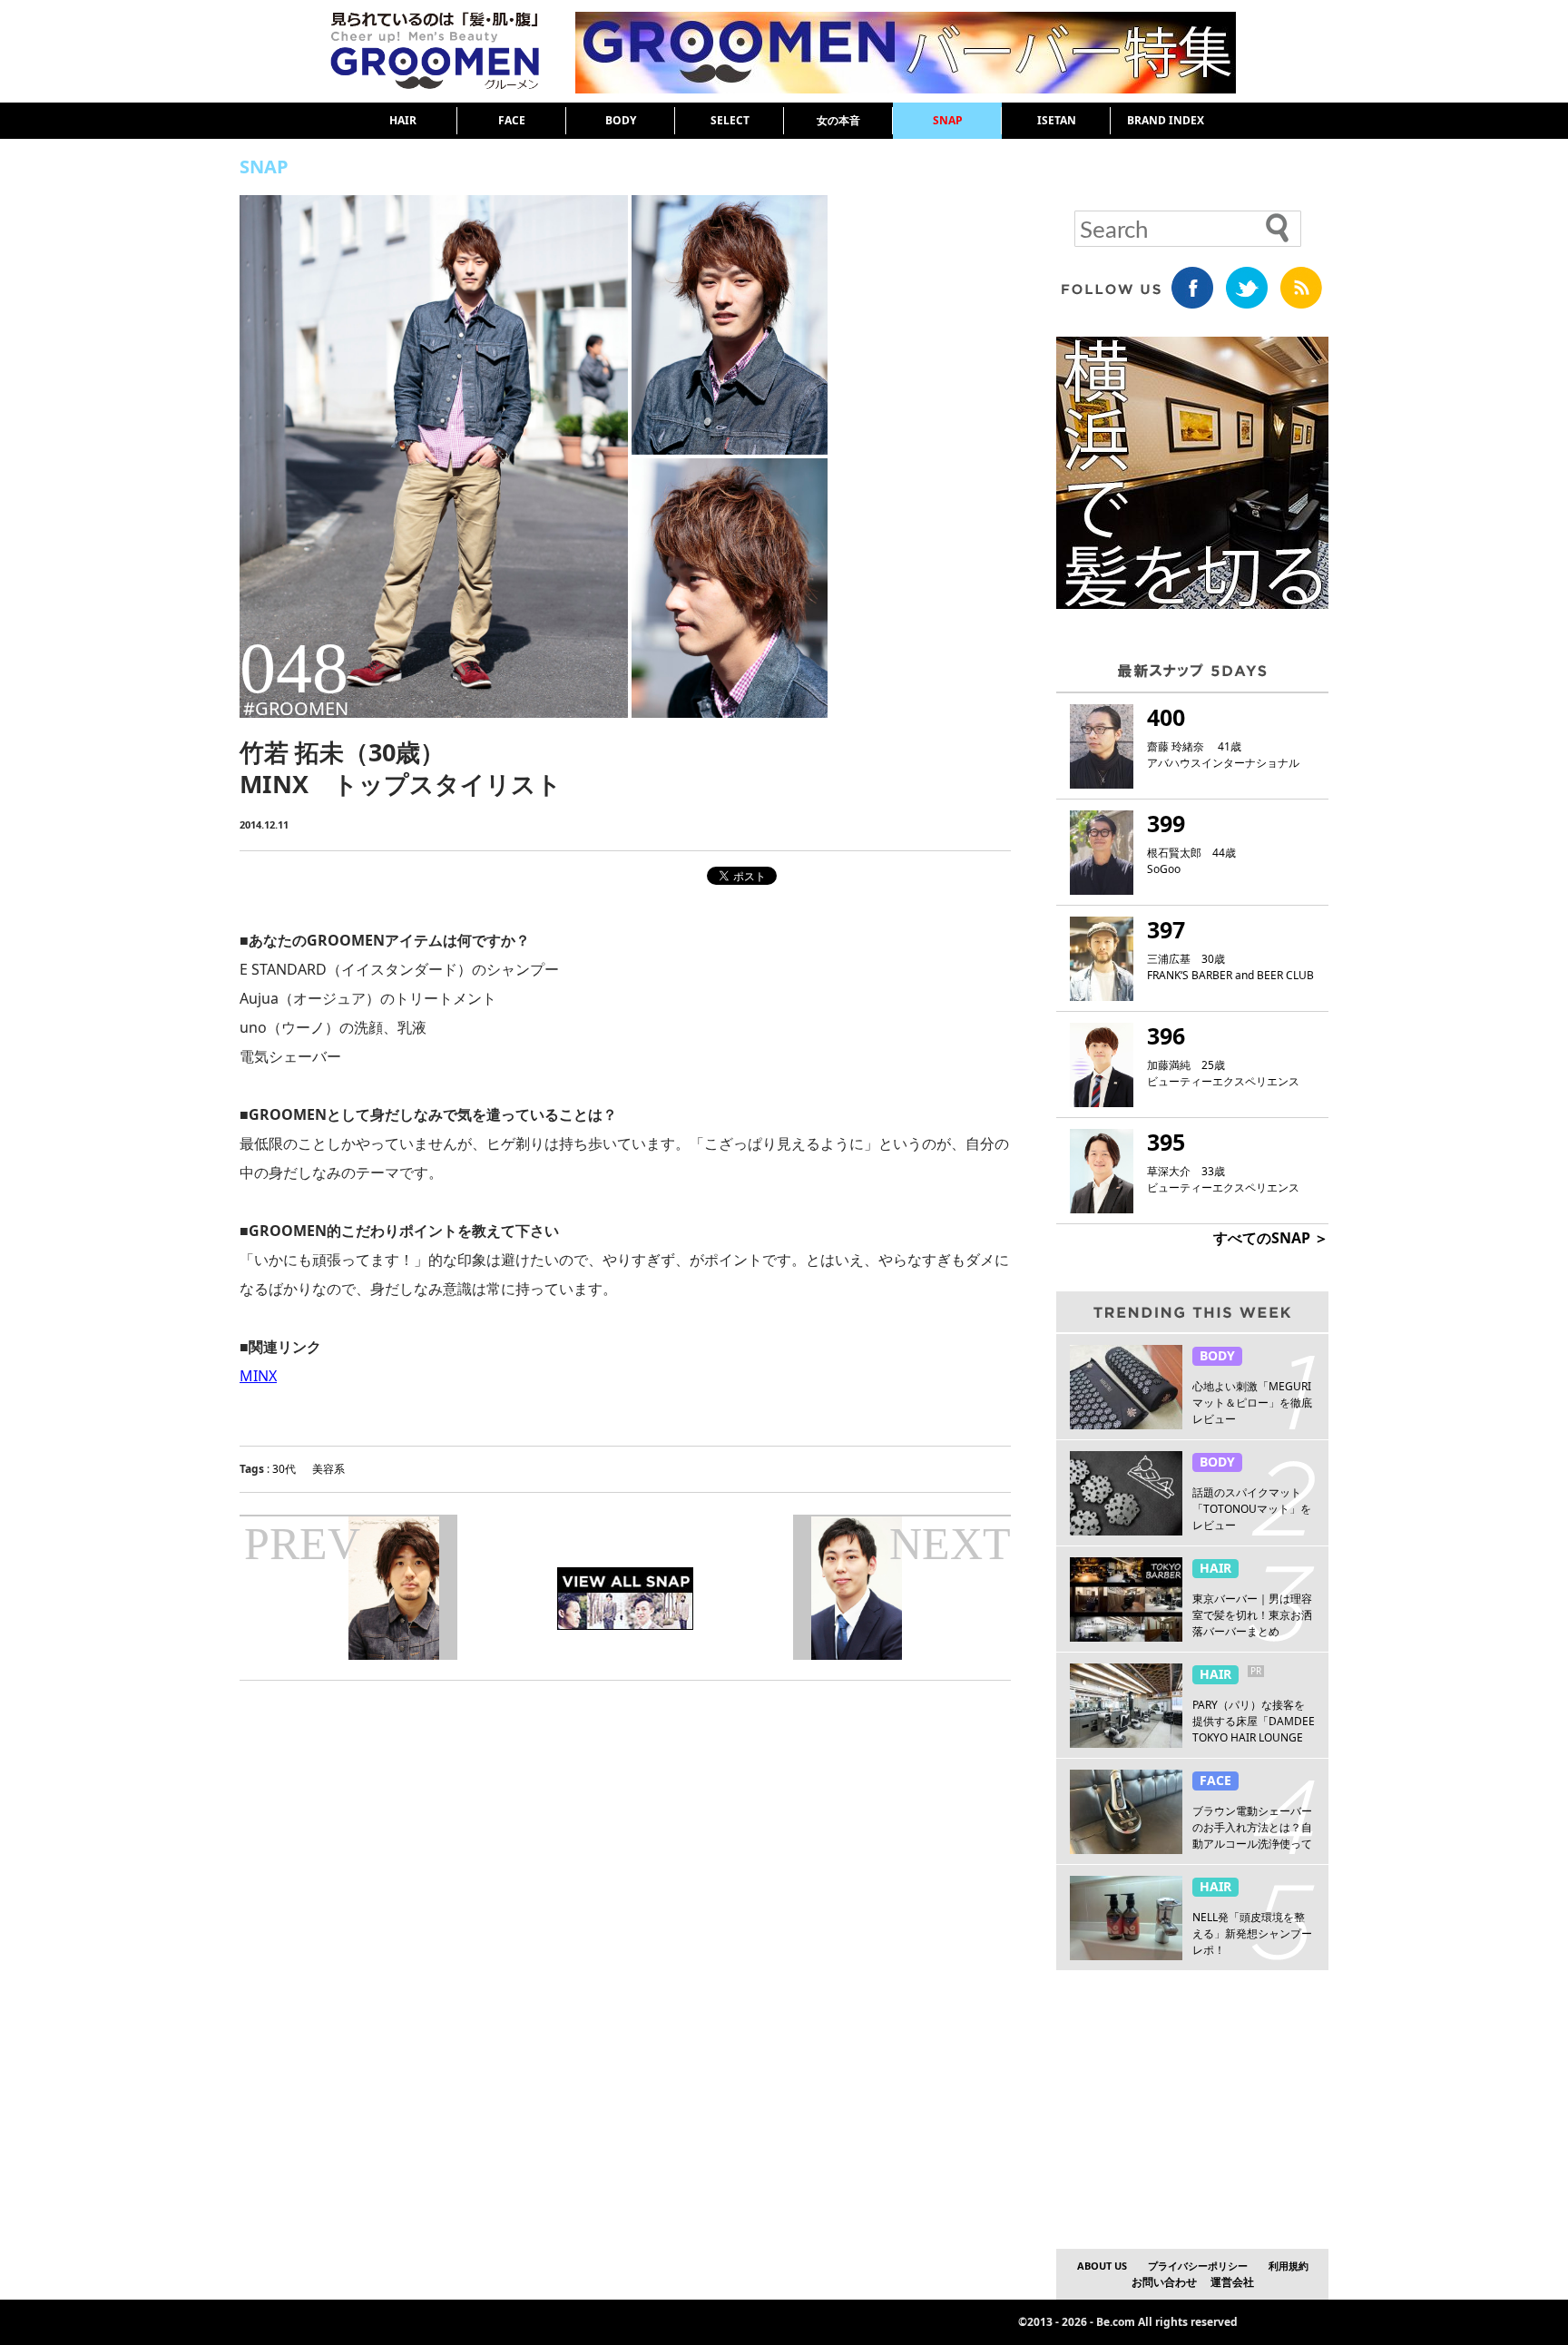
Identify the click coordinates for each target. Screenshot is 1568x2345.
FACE (512, 120)
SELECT (730, 120)
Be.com (1116, 2322)
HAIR (403, 120)
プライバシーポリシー (1198, 2266)
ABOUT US (1102, 2266)
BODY (621, 120)
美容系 (328, 1469)
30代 (284, 1469)
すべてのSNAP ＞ (1271, 1238)
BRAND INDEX (1166, 120)
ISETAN (1057, 120)
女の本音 (838, 120)
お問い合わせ (1164, 2282)
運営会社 (1232, 2282)
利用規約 (1289, 2266)
